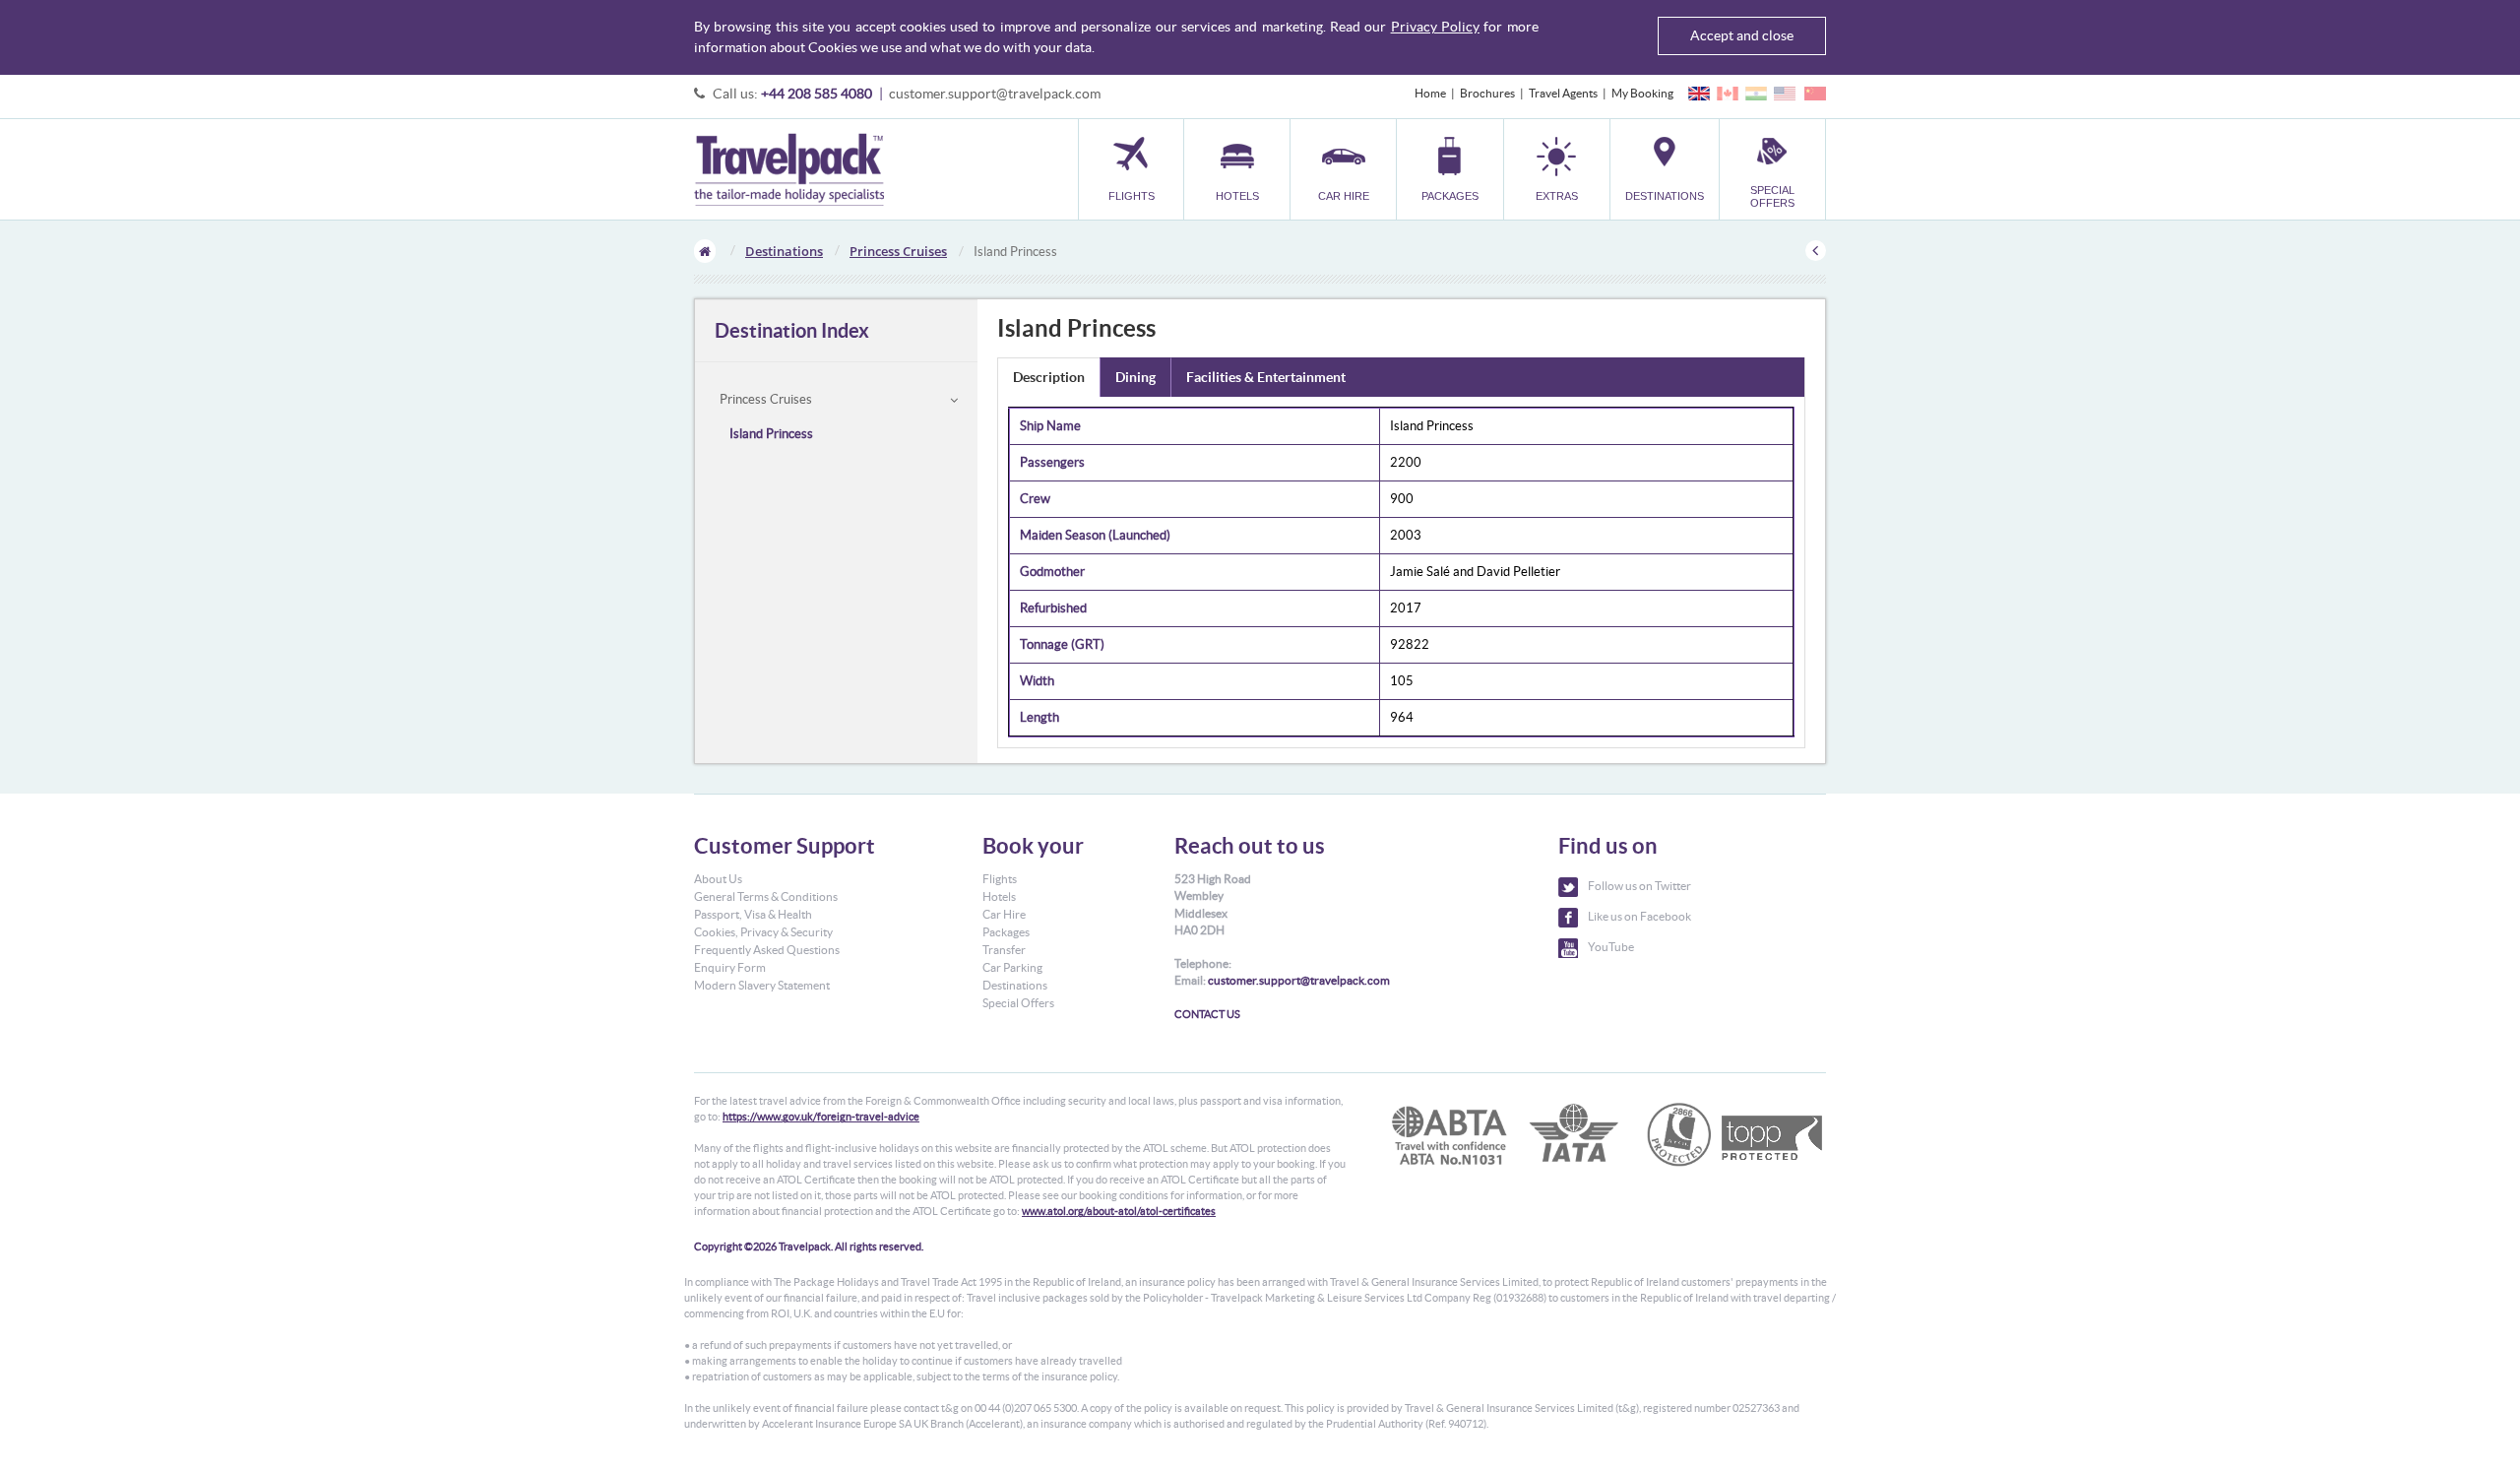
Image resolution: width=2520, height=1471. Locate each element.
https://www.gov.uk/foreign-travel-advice (821, 1117)
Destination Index (792, 330)
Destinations (784, 251)
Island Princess (771, 434)
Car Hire (1004, 914)
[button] (1557, 169)
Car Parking (1012, 967)
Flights (1000, 879)
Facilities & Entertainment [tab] (1266, 377)
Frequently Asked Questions (767, 950)
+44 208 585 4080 (817, 94)
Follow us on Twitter (1639, 886)
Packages (1006, 932)
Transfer (1004, 950)
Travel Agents (1563, 93)
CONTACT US (1207, 1014)
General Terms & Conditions (766, 896)
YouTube (1611, 947)
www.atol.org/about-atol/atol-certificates (1119, 1211)
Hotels (999, 896)
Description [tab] (1049, 377)
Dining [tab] (1135, 377)
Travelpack (789, 169)
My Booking (1642, 93)
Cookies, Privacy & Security (763, 932)
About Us (718, 879)
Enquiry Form (730, 967)
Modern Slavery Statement (762, 985)
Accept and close (1742, 35)
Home (1430, 93)
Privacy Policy (1435, 27)
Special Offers (1018, 1003)
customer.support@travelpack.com (995, 94)
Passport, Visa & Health (753, 914)
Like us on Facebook (1639, 916)
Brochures (1487, 93)
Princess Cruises (898, 251)
